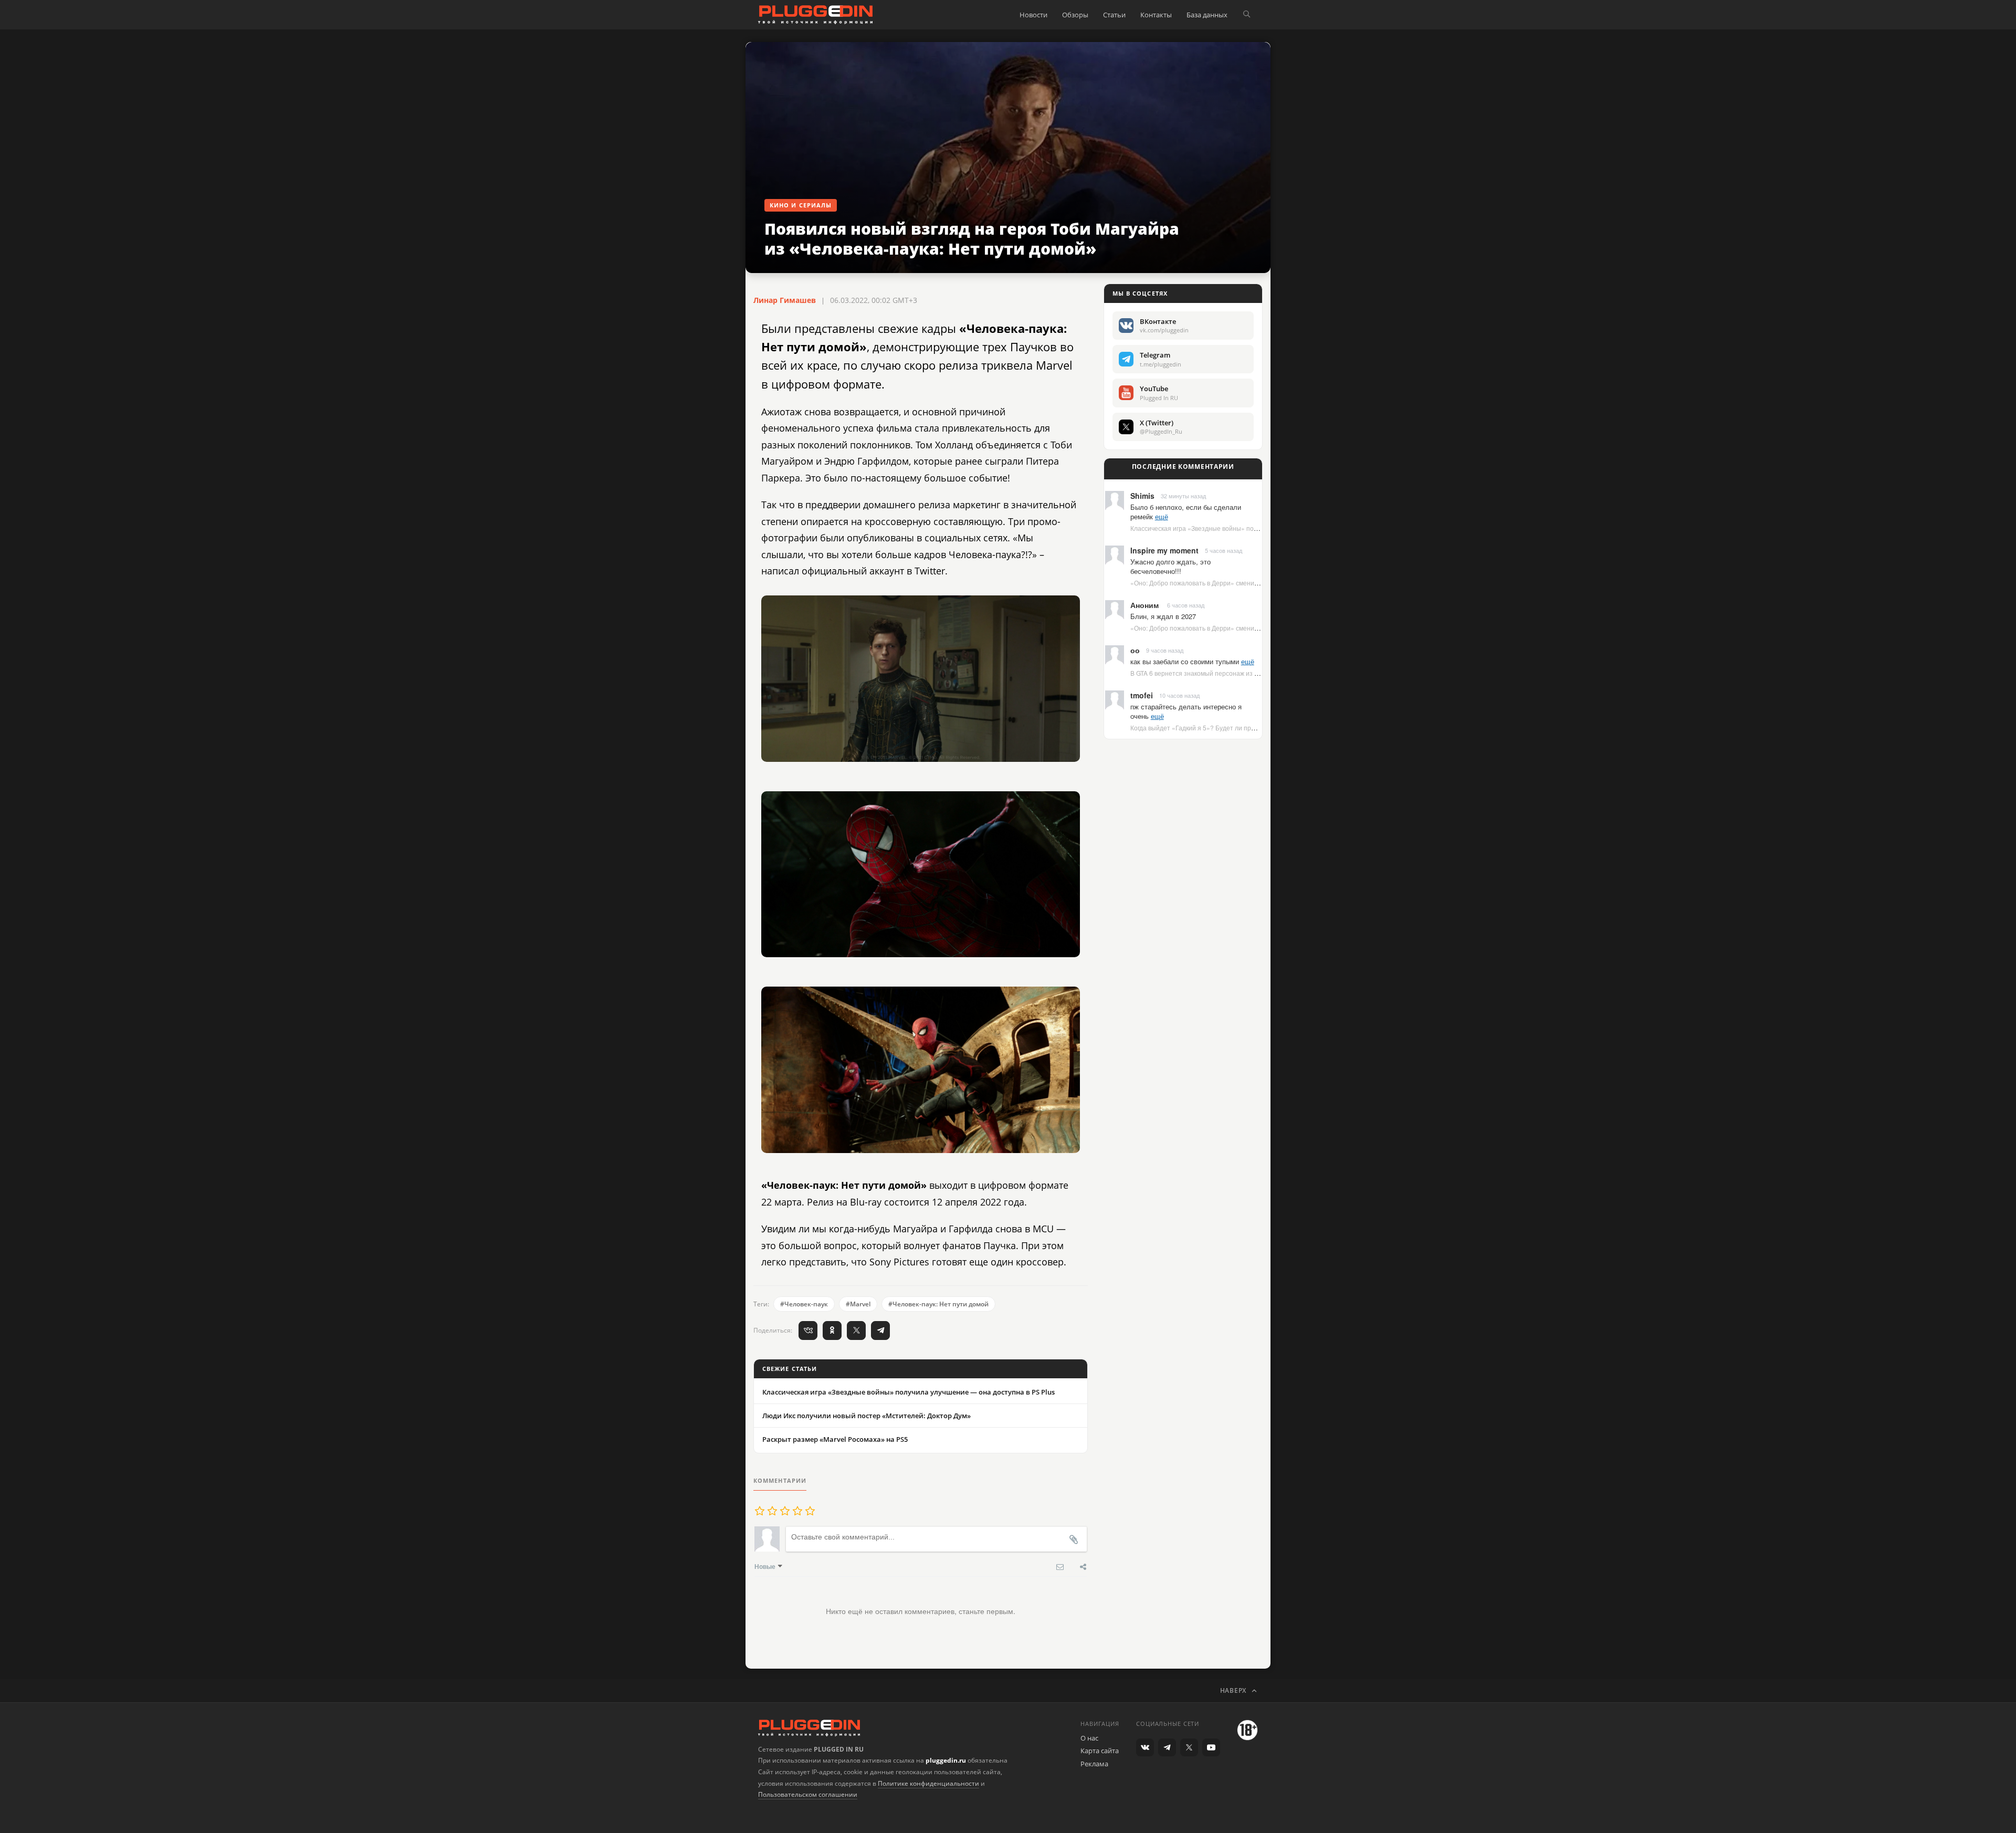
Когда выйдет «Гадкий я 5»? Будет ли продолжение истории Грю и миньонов (1245, 727)
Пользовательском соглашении (808, 1794)
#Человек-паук (804, 1304)
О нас (1089, 1738)
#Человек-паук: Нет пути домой (938, 1304)
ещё (1162, 516)
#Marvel (858, 1304)
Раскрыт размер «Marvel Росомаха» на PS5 (835, 1439)
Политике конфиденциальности (928, 1783)
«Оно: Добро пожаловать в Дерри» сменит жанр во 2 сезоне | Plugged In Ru (1243, 583)
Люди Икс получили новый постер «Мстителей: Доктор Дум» (867, 1416)
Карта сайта (1100, 1751)
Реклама (1094, 1764)
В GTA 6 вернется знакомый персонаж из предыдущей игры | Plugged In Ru (1242, 673)
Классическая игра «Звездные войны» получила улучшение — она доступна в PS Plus (909, 1392)
